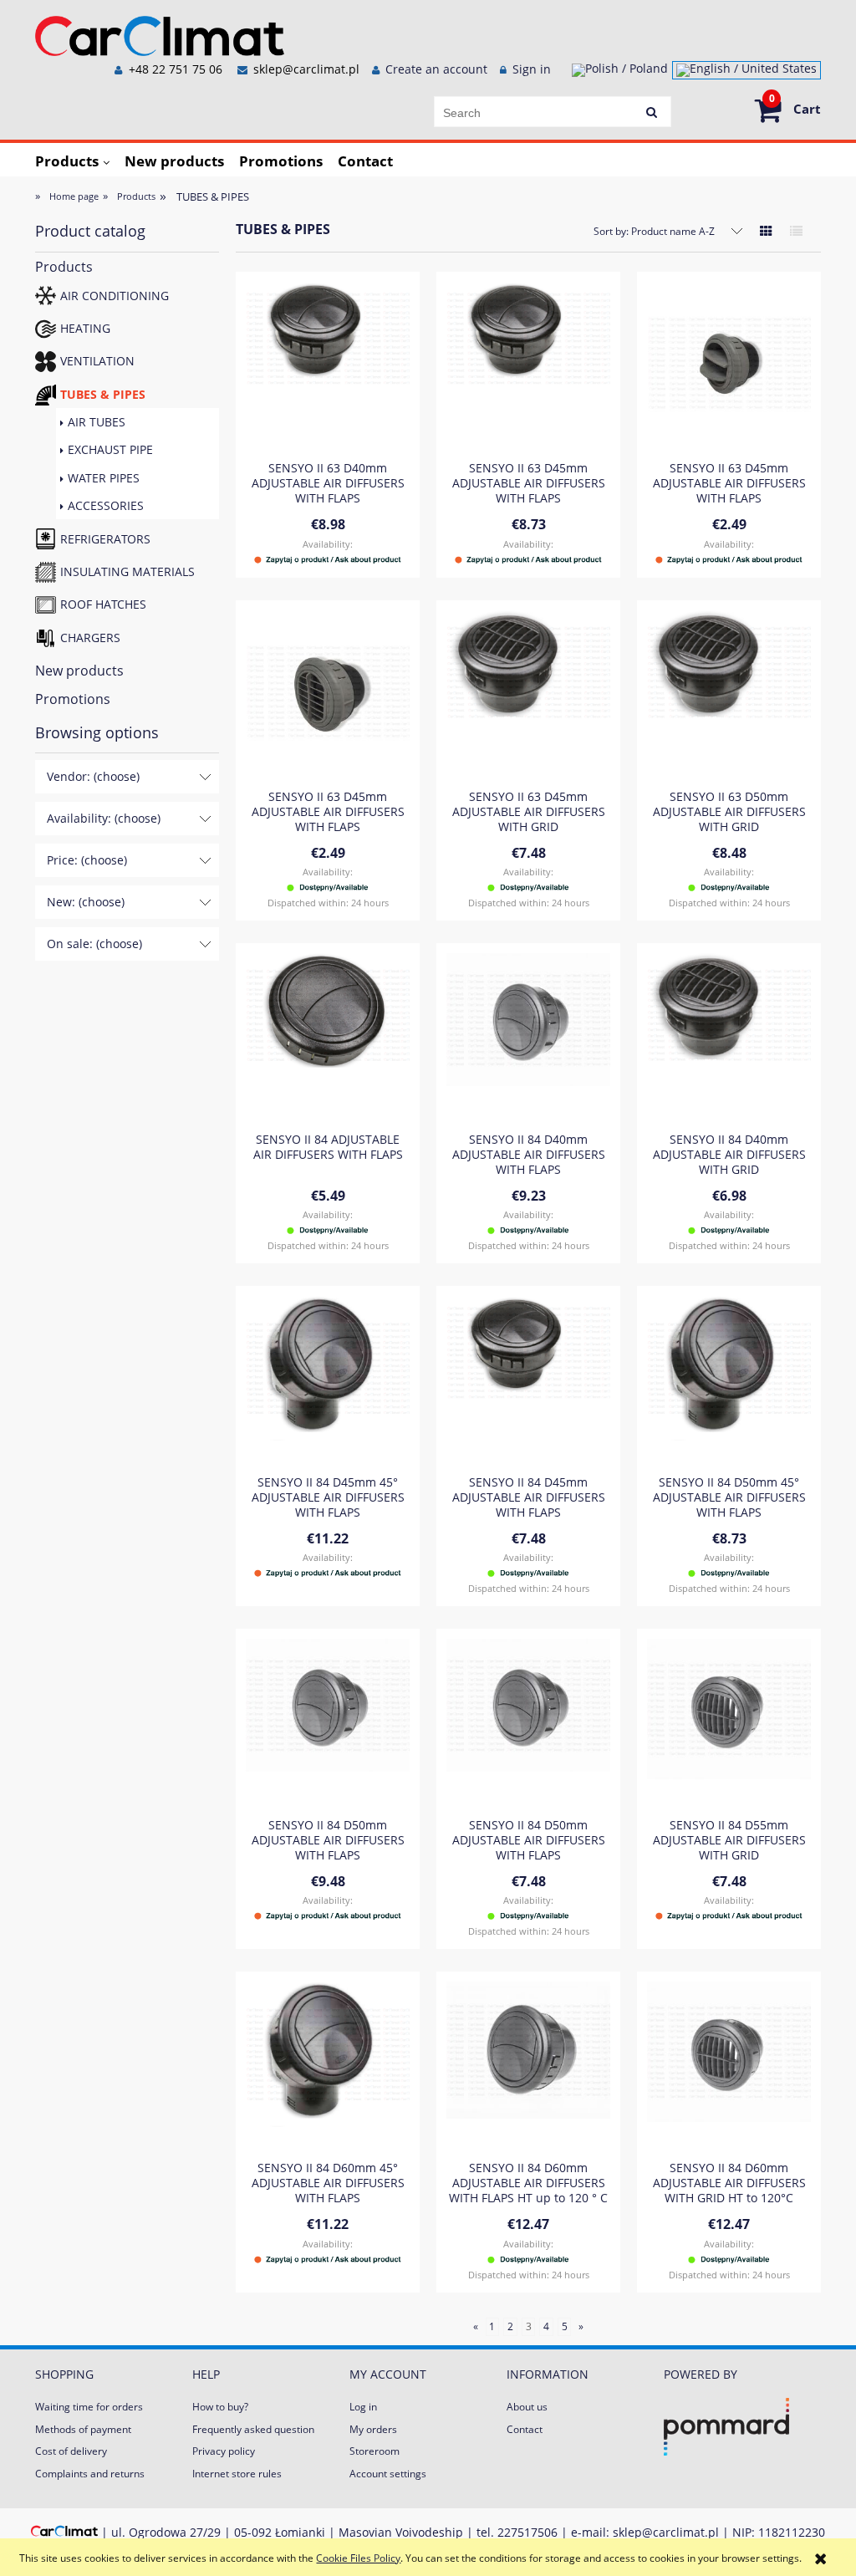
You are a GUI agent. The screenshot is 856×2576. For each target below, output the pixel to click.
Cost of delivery (71, 2451)
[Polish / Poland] (620, 70)
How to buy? (220, 2407)
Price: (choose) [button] (87, 860)
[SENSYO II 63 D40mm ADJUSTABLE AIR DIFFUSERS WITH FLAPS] (328, 365)
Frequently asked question (253, 2429)
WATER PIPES (104, 478)
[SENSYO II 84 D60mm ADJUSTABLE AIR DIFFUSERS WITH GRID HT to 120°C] (729, 2065)
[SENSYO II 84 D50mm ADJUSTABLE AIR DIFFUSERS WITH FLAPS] (328, 1722)
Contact (525, 2429)
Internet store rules (237, 2474)
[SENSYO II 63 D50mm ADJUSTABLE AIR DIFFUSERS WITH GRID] (729, 694)
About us (527, 2407)
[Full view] (796, 231)
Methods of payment (83, 2429)
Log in (363, 2407)
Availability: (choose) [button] (104, 818)
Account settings (388, 2474)
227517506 (527, 2532)
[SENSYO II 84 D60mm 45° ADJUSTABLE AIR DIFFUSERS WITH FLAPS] (328, 2065)
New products (79, 671)
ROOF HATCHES (103, 604)
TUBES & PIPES (103, 394)
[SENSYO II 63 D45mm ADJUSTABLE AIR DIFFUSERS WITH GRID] (528, 694)
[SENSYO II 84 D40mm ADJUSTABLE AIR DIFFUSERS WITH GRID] (729, 1037)
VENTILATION (97, 361)
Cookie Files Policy (358, 2558)
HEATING (85, 328)
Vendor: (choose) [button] (93, 776)
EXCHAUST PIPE (110, 449)
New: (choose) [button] (86, 902)
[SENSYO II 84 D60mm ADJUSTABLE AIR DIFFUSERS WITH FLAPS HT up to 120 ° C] (528, 2065)
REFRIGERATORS (105, 539)
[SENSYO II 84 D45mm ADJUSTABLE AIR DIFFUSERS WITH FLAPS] (528, 1380)
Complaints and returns (90, 2474)
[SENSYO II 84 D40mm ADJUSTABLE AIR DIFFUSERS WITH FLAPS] (528, 1037)
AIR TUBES (97, 422)
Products (64, 267)
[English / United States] (746, 70)
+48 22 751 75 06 (174, 69)
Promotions (73, 699)
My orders (373, 2429)
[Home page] (160, 33)
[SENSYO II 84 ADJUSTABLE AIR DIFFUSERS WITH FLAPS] (328, 1037)
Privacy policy (224, 2451)
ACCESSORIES (106, 505)
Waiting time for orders (89, 2407)
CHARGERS (90, 638)
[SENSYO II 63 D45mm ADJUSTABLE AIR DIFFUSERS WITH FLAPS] (528, 365)
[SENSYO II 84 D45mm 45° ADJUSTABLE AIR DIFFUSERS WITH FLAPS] (328, 1380)
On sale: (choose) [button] (94, 944)
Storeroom (374, 2451)
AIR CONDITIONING (115, 296)
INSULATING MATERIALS (127, 571)
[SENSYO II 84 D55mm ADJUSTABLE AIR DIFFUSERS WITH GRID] (729, 1722)
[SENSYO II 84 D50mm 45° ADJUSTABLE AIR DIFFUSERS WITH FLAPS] (729, 1380)
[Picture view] (766, 231)
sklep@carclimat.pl (306, 69)
